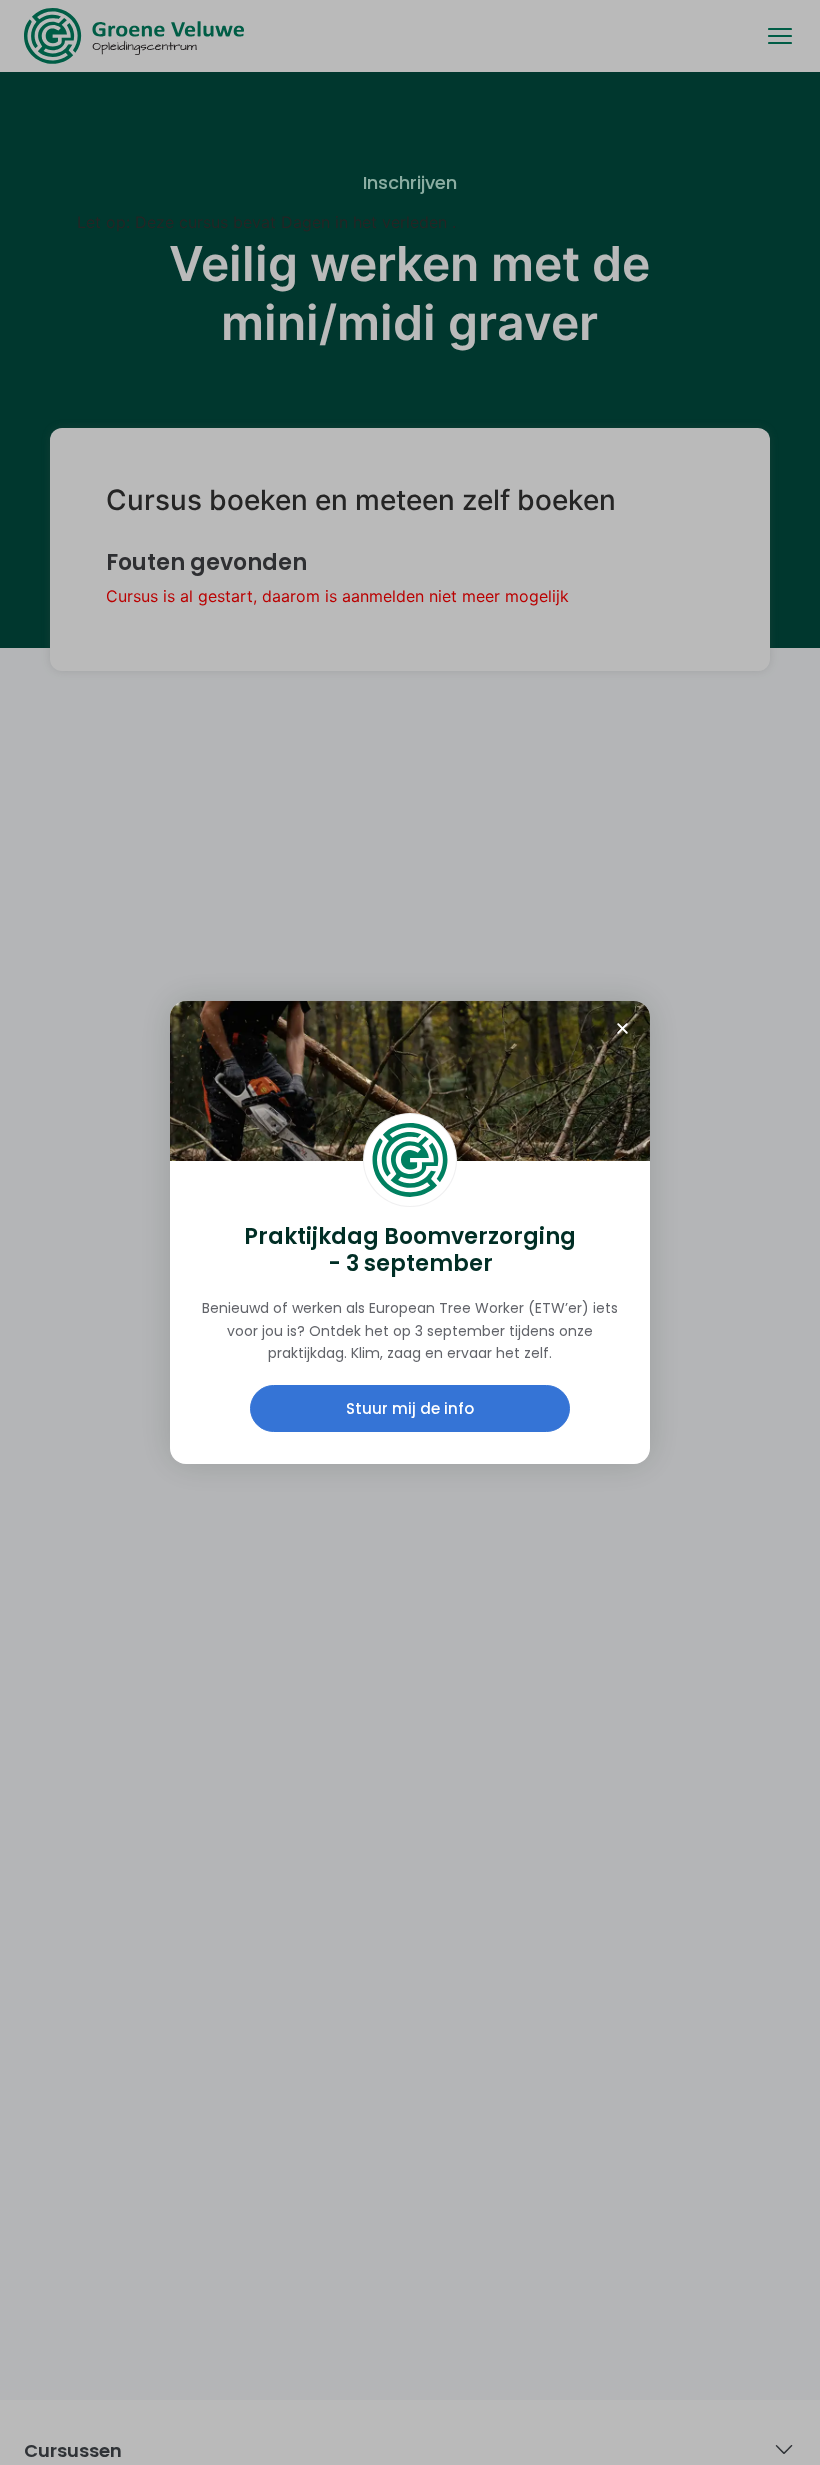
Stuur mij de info (410, 1408)
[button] (622, 1028)
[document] (410, 1232)
